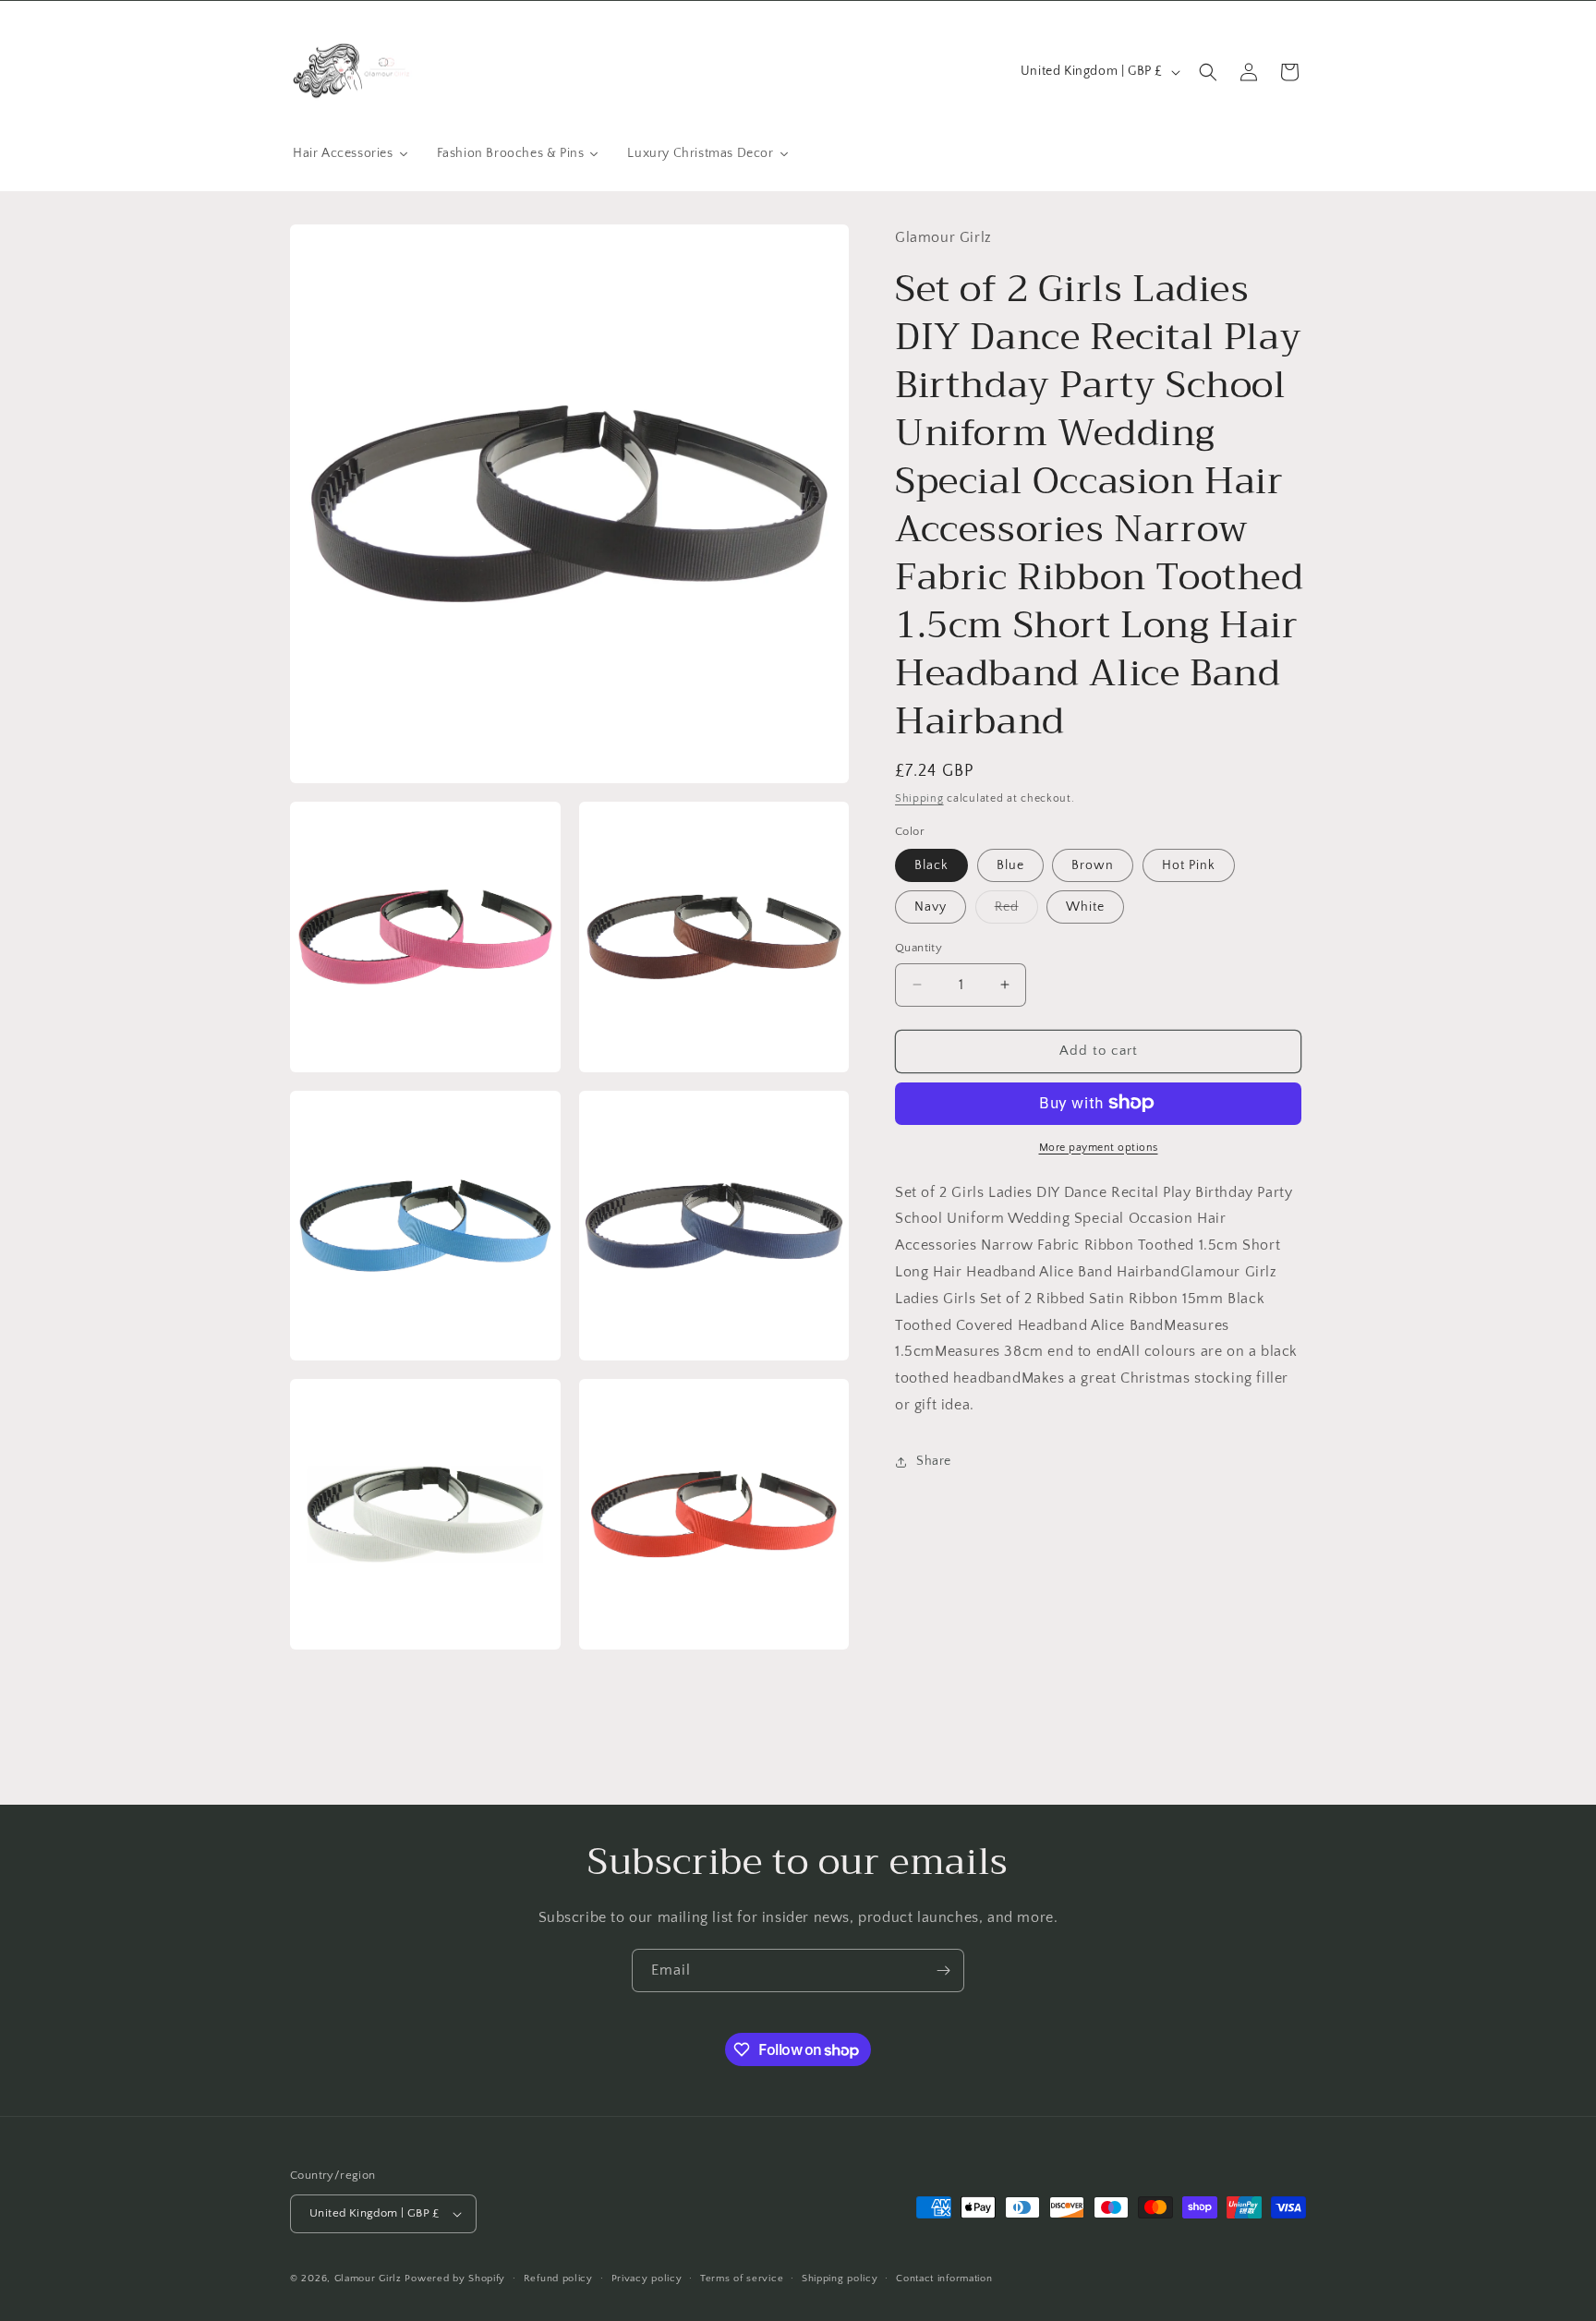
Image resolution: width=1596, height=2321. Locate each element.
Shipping (919, 798)
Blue (1010, 865)
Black (931, 865)
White (1085, 907)
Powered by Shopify (455, 2279)
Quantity (919, 948)
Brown (1093, 865)
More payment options (1099, 1147)
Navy (931, 907)
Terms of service (742, 2279)
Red (1016, 911)
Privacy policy (647, 2279)
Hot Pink (1189, 865)
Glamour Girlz (368, 2279)
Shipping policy (840, 2279)
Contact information (944, 2279)
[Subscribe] (943, 1970)
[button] (1208, 72)
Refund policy (558, 2279)
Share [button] (934, 1461)
